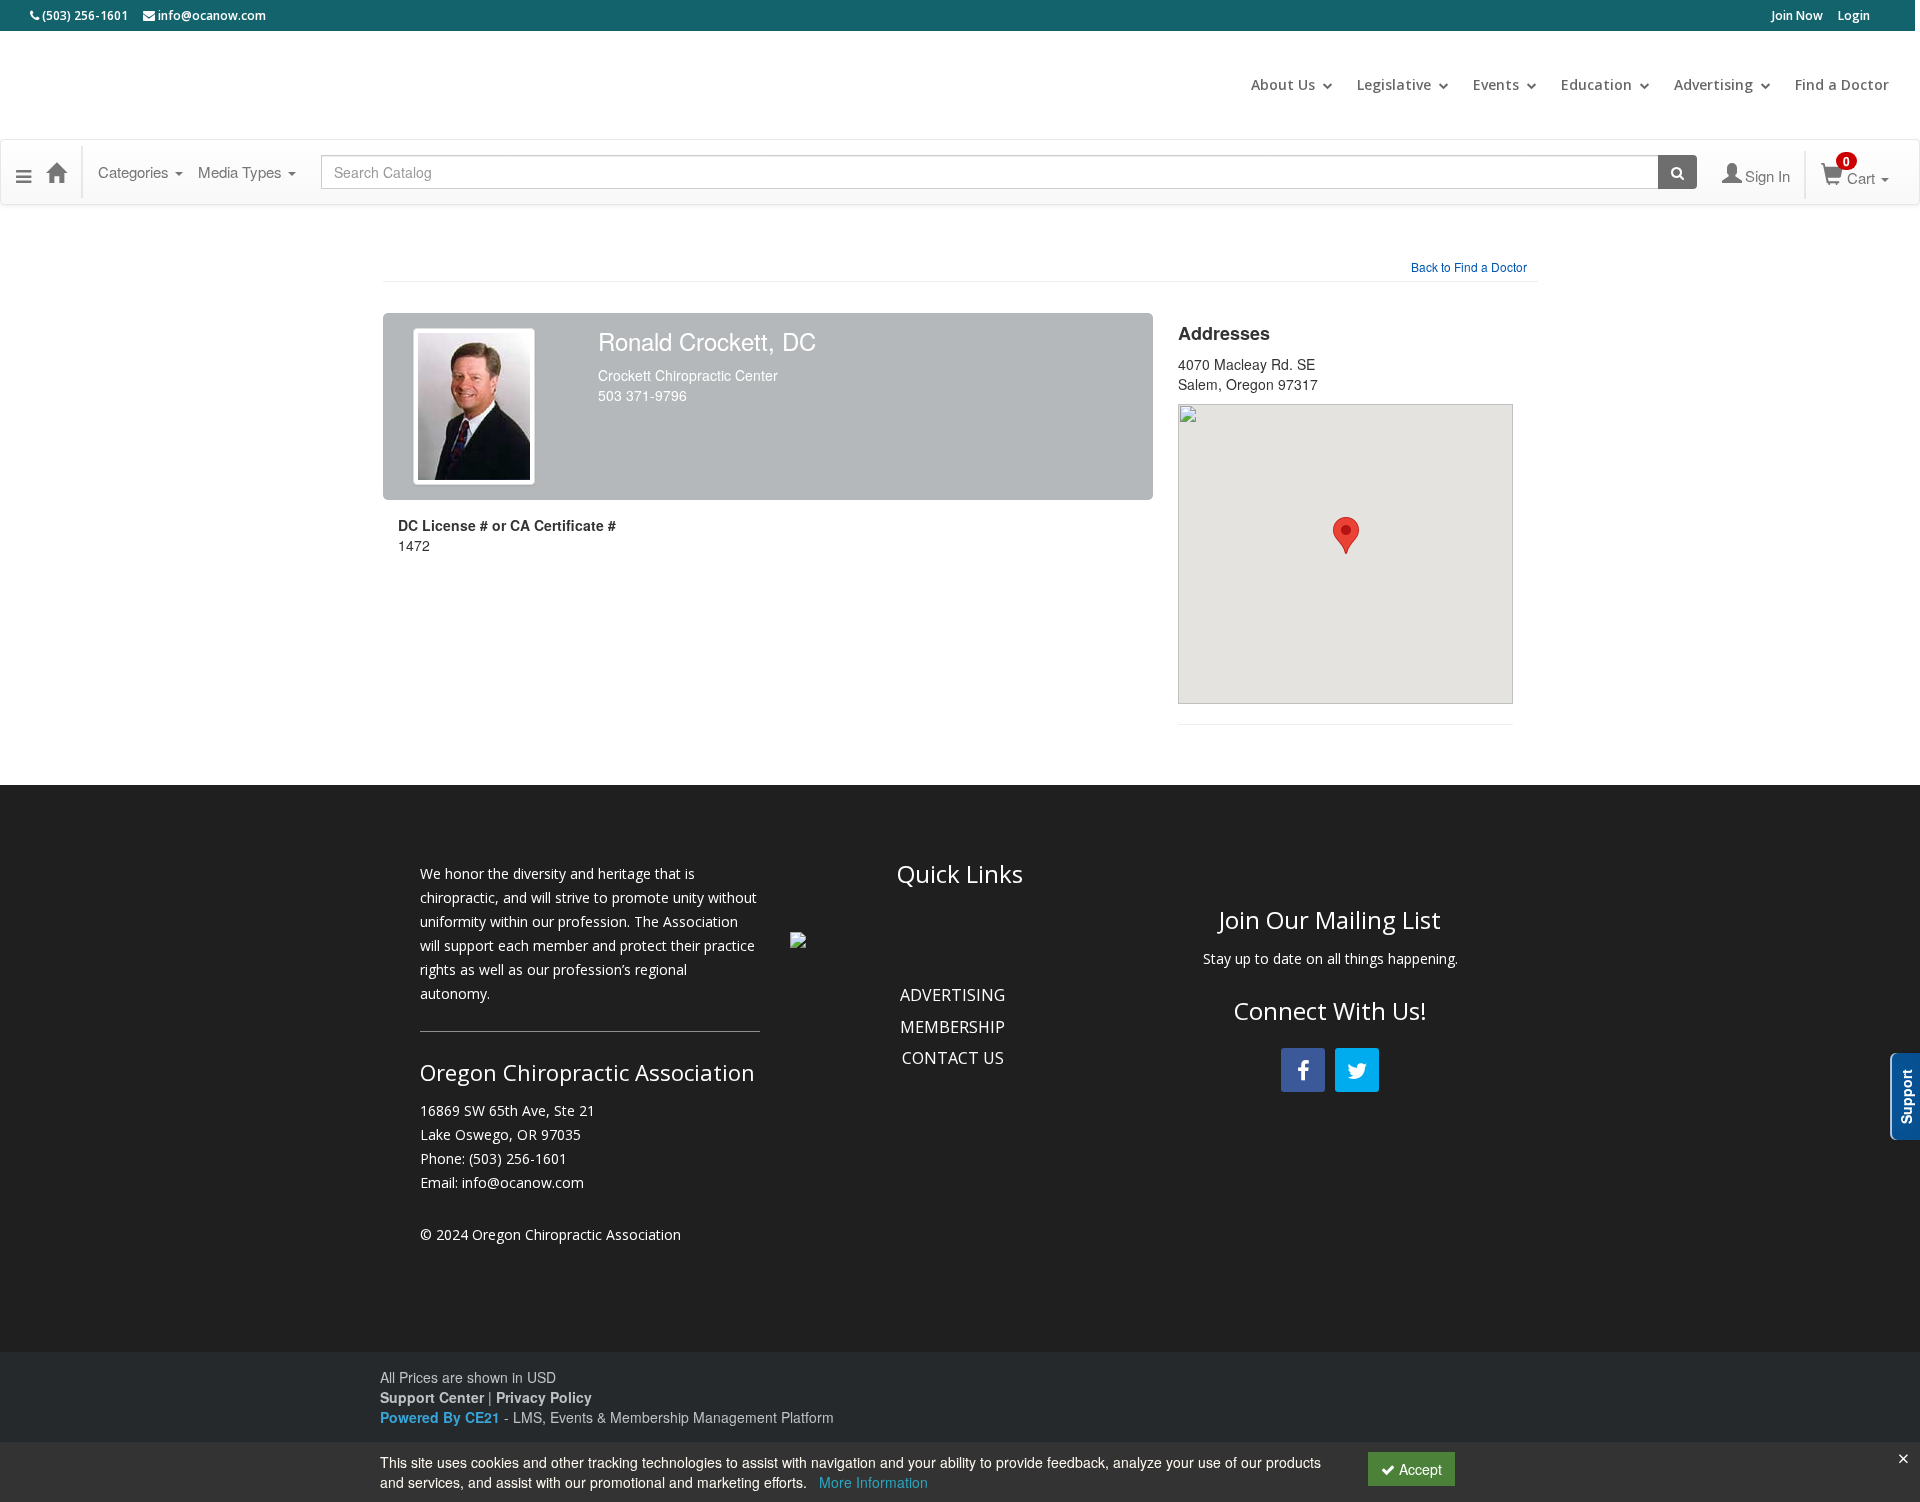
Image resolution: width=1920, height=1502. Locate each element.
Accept (1418, 1469)
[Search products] (1677, 172)
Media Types (242, 171)
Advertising (1713, 84)
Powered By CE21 (442, 1417)
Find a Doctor (1842, 84)
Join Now (1797, 15)
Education (1596, 84)
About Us (1283, 84)
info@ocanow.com (210, 15)
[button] (23, 172)
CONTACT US (955, 1058)
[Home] (56, 172)
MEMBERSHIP (954, 1027)
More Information (873, 1482)
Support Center (432, 1397)
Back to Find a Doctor (1469, 266)
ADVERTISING (954, 995)
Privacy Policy (544, 1397)
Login (1854, 15)
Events (1496, 84)
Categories (135, 171)
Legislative (1394, 84)
